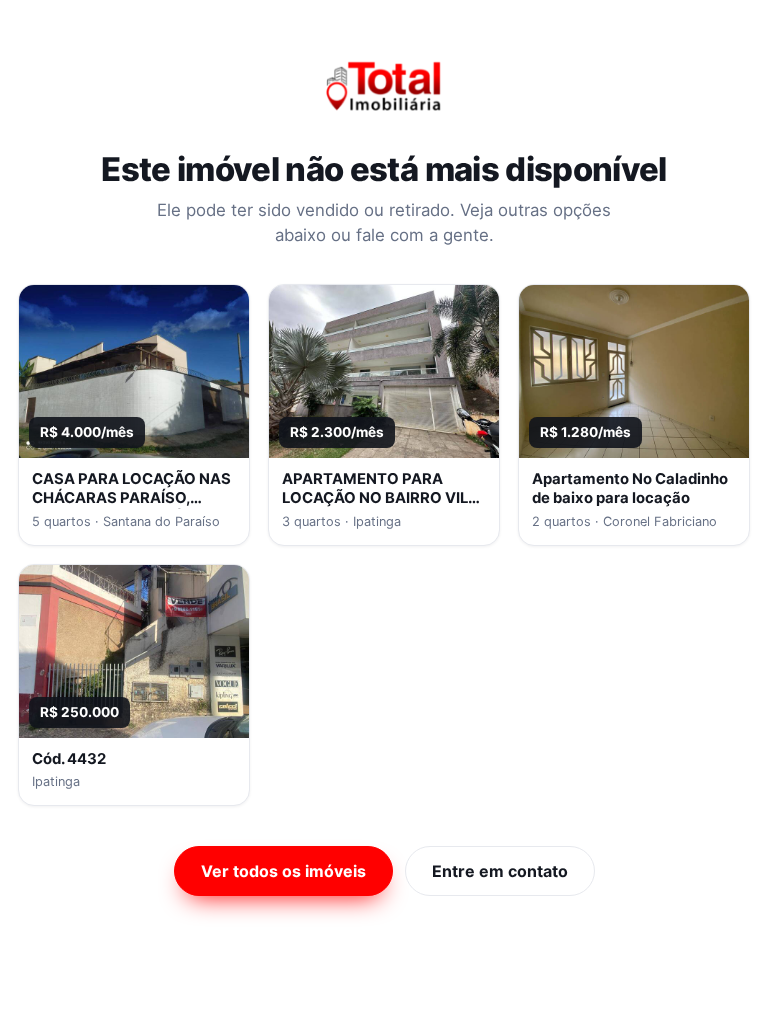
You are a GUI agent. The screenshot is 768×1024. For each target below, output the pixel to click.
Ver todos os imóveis (283, 871)
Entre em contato (500, 871)
